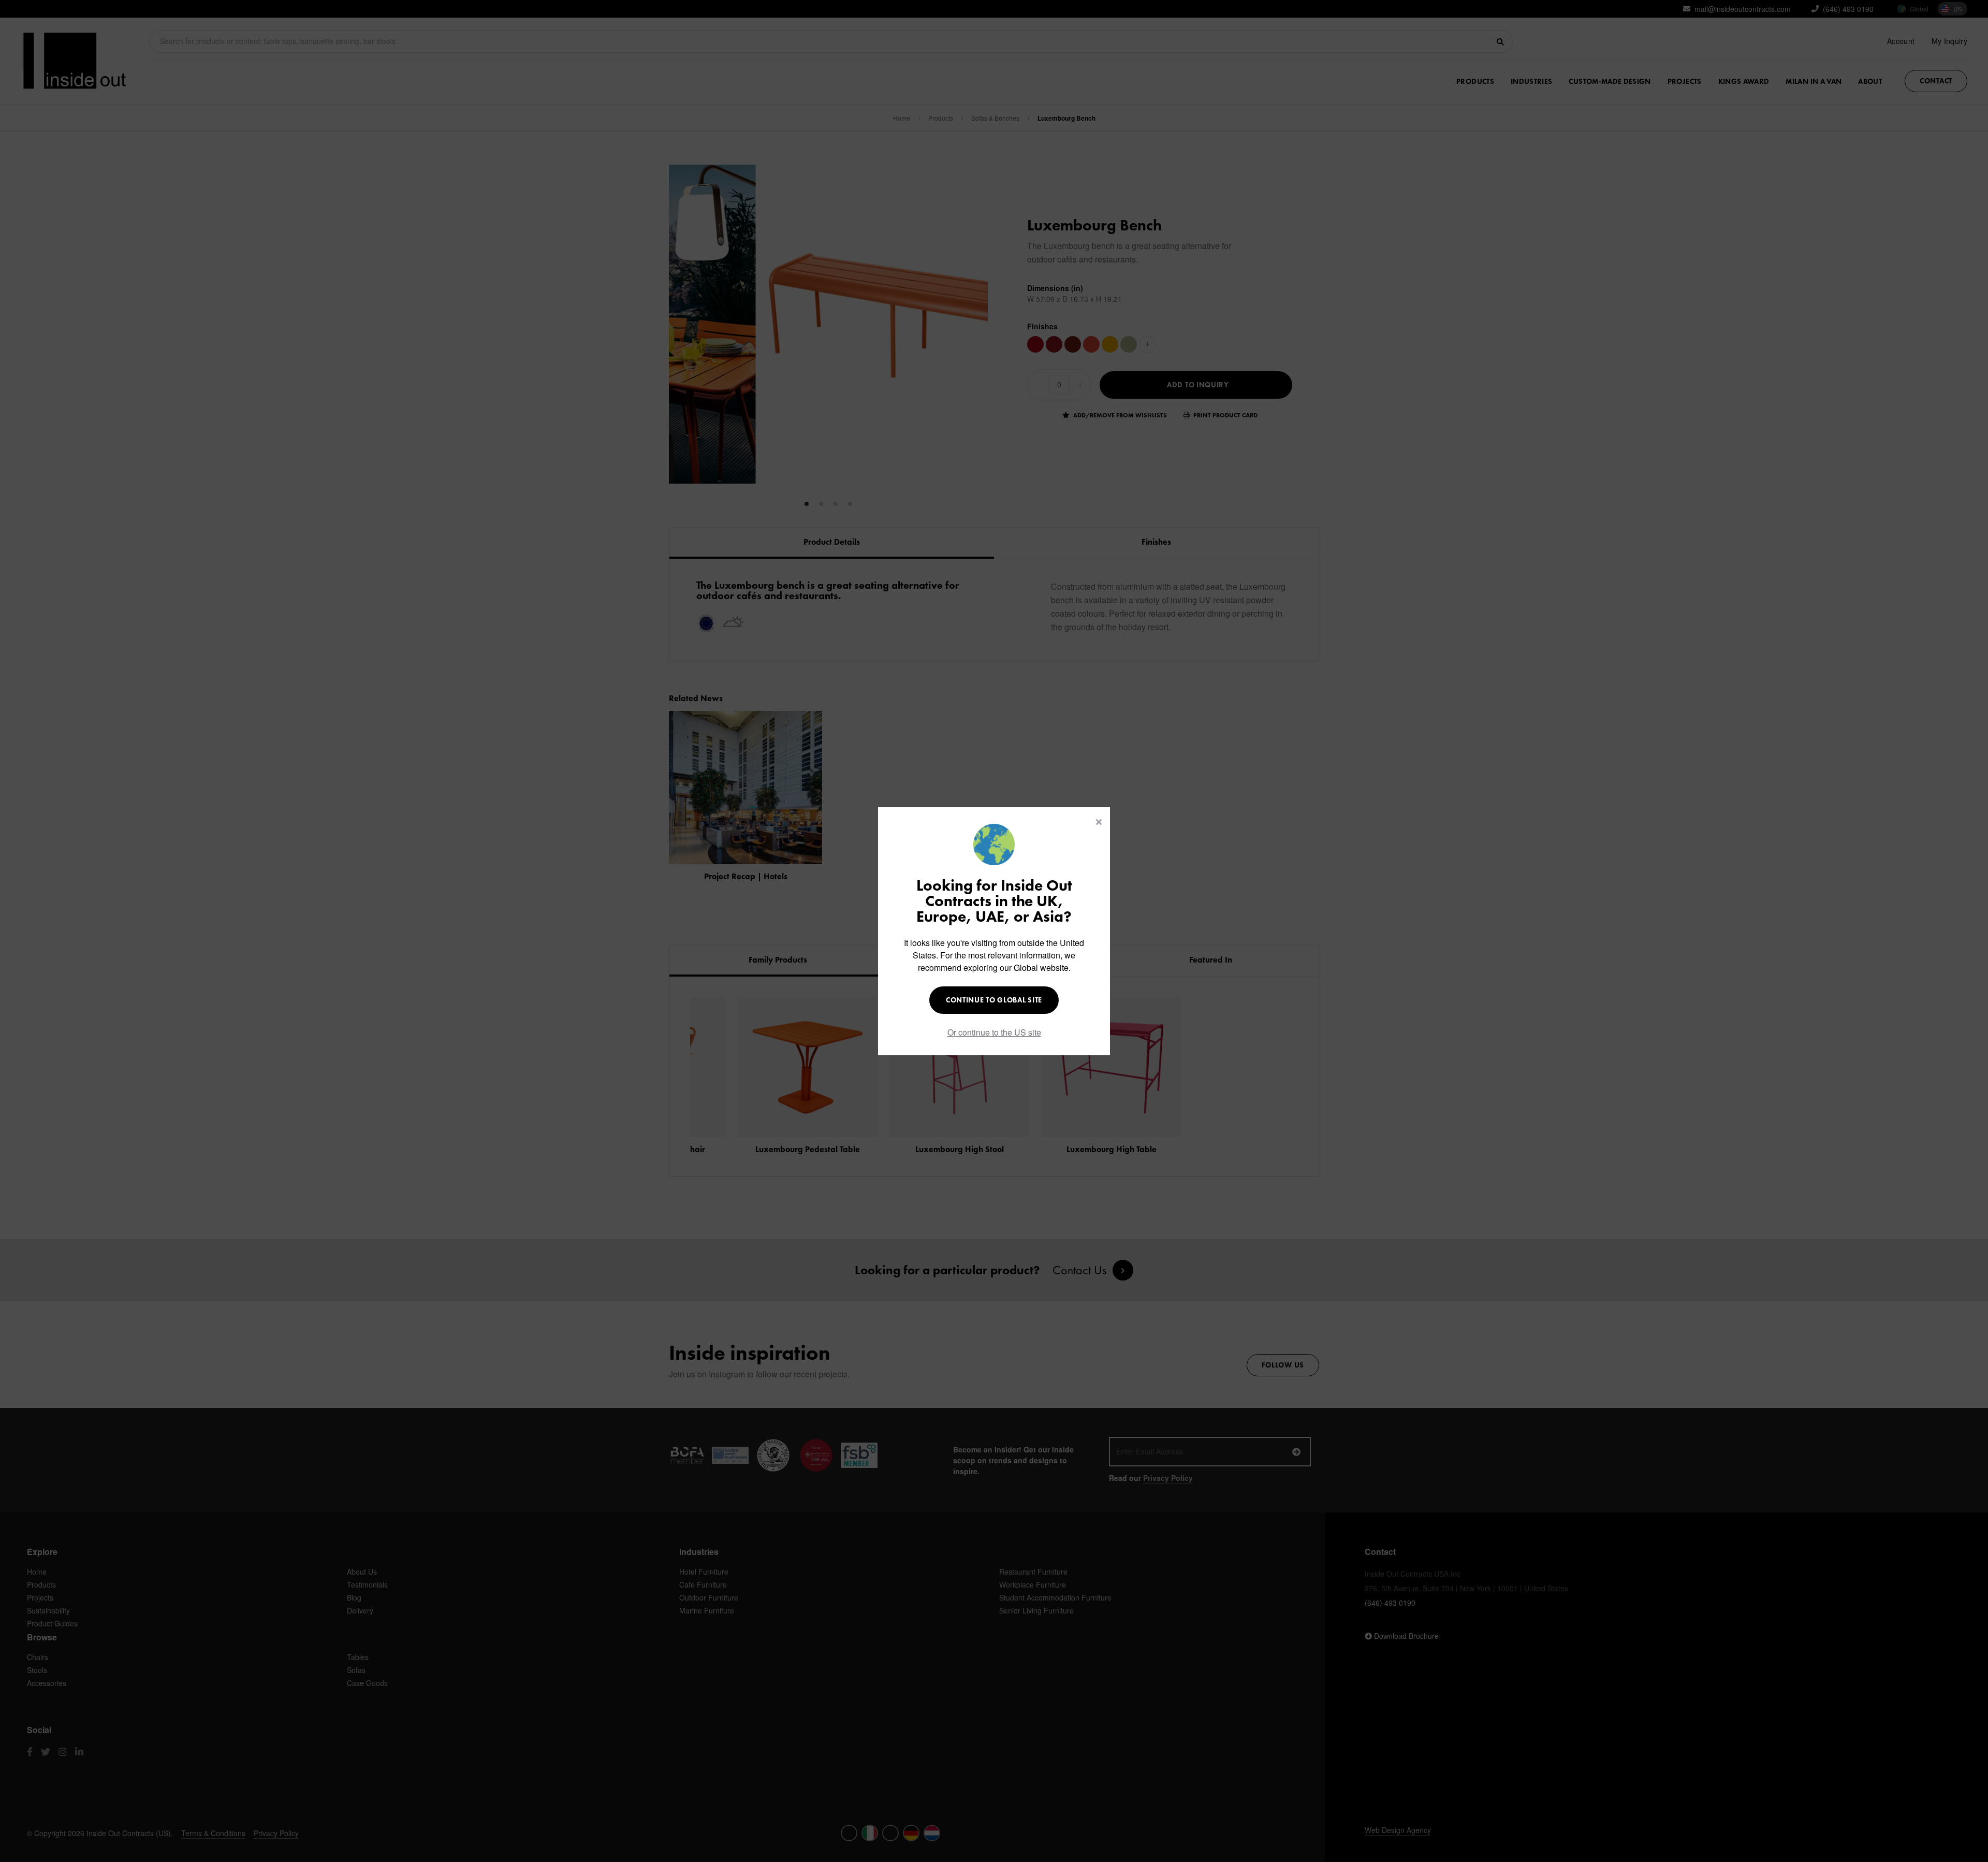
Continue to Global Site (994, 1000)
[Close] (1099, 822)
